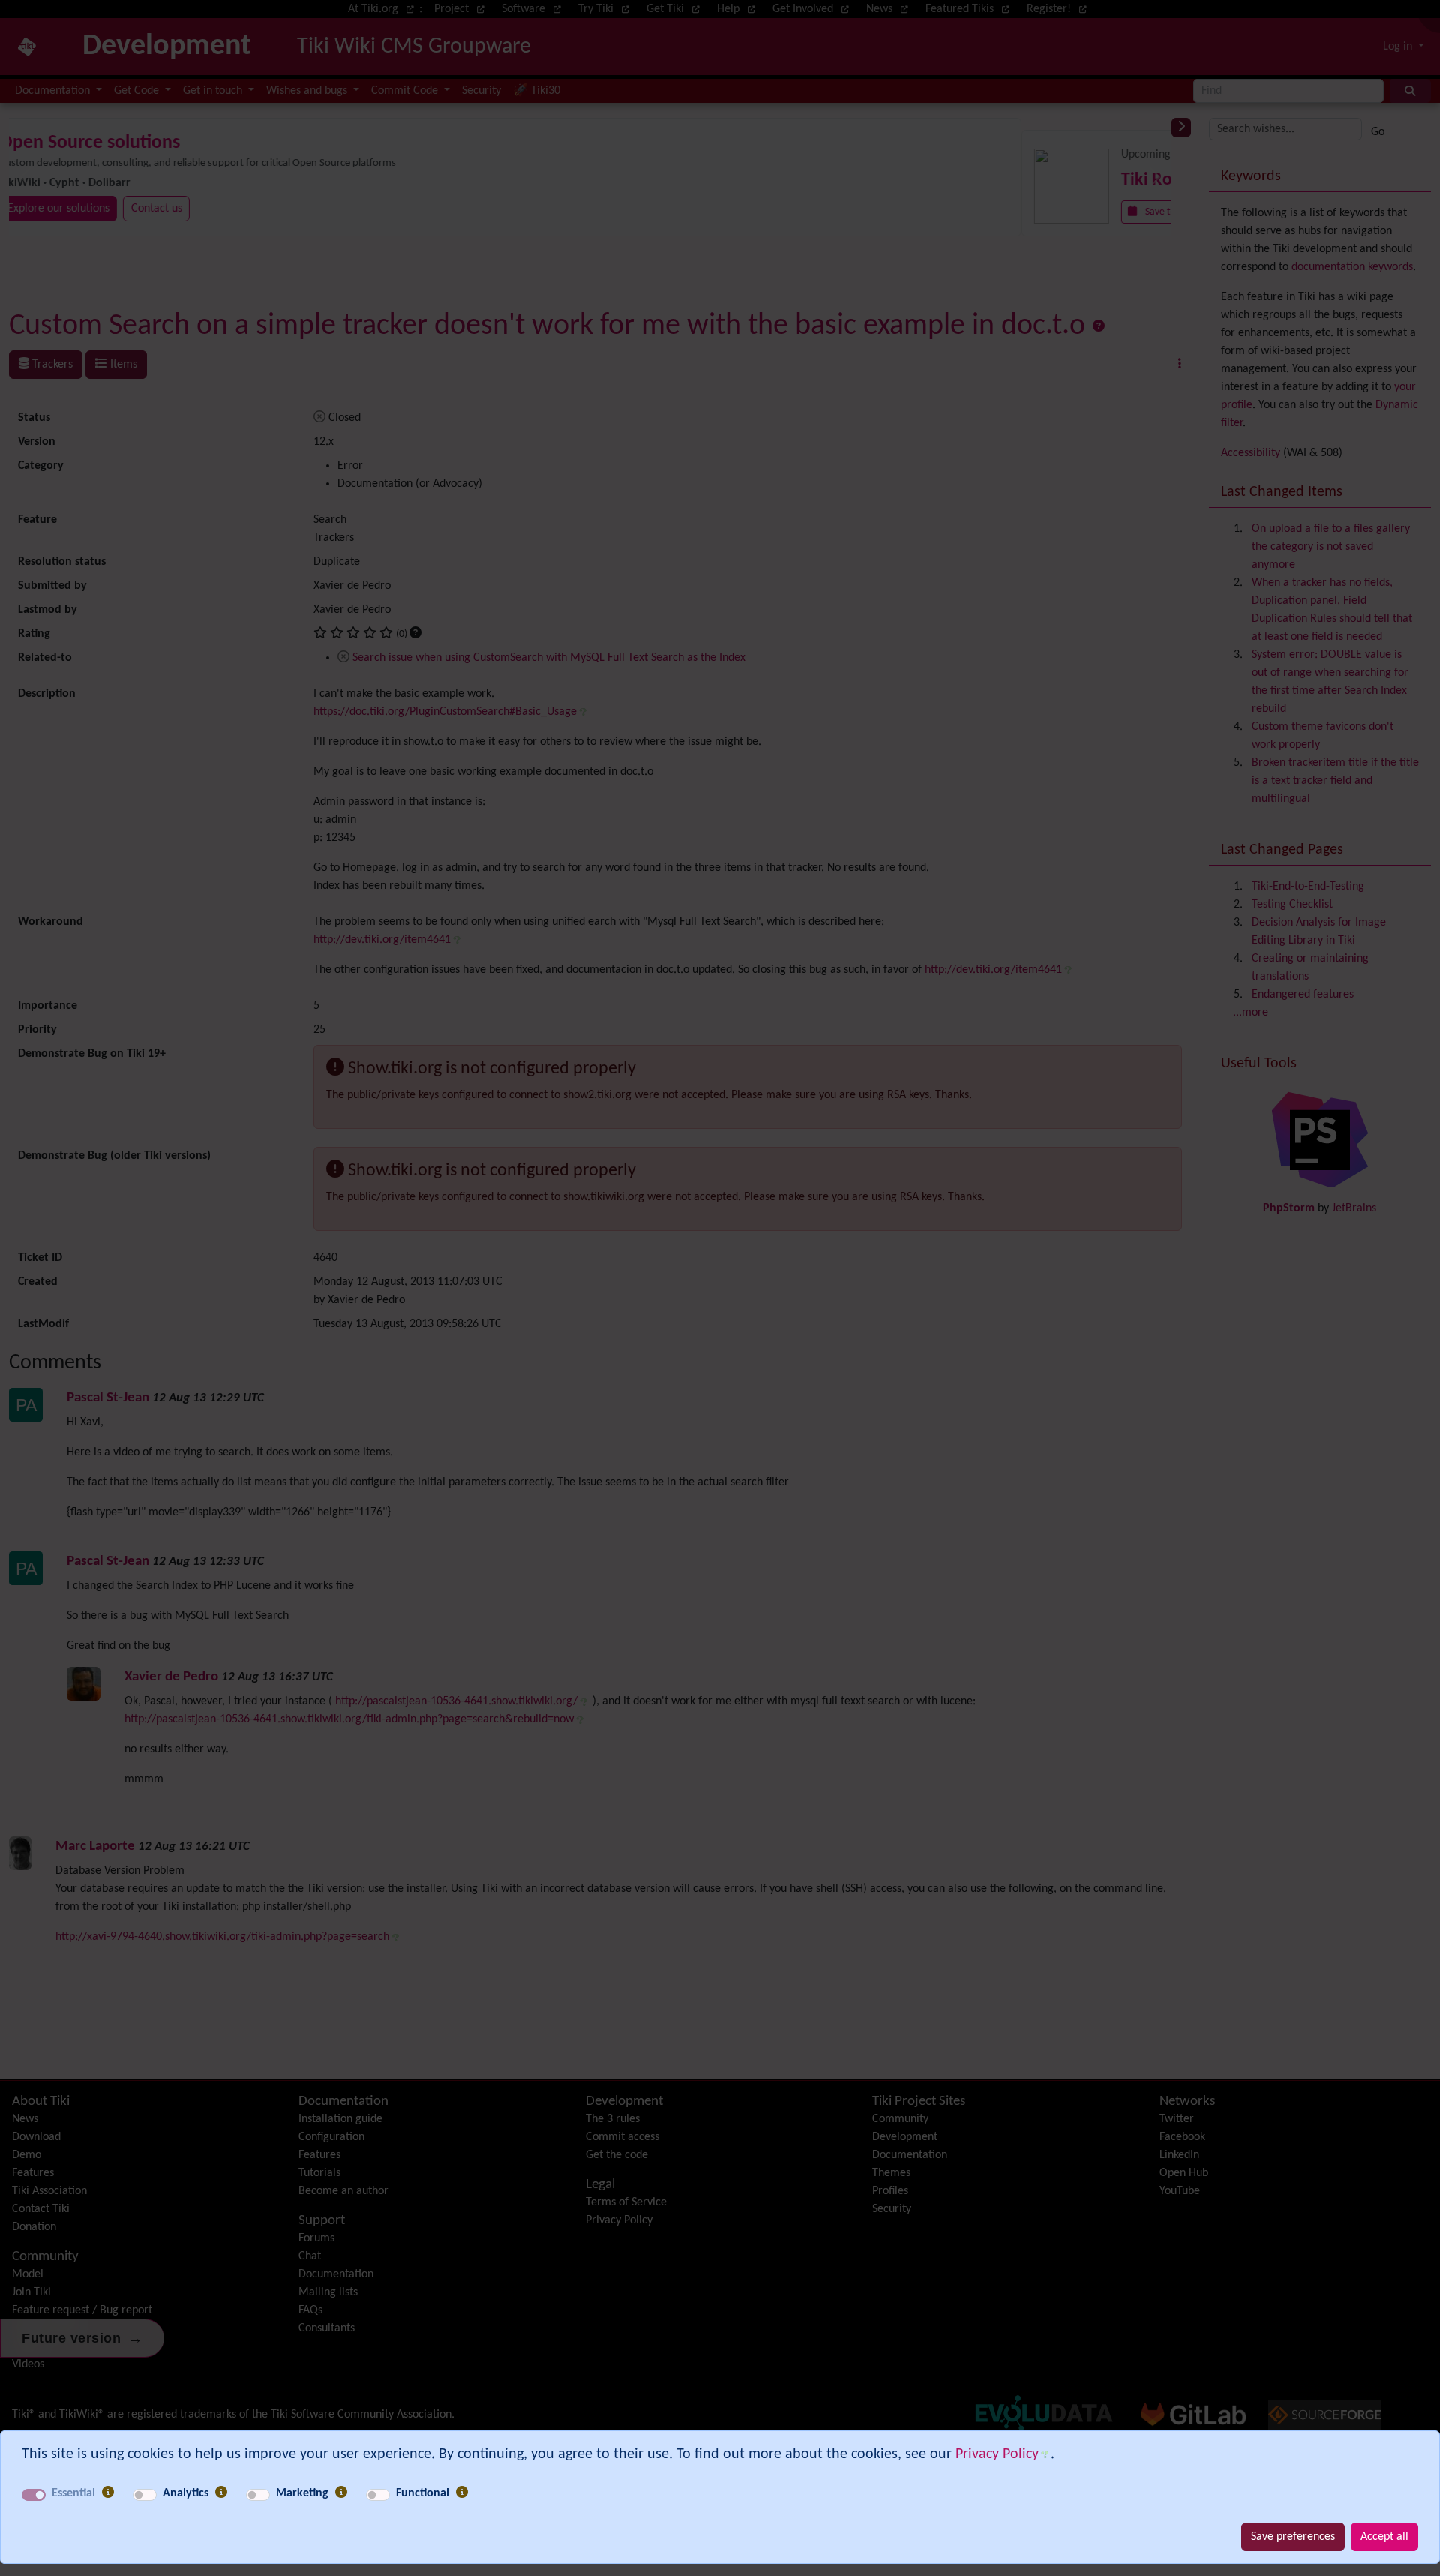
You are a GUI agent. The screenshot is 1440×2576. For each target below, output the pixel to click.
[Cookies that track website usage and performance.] (221, 2493)
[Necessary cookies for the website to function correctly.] (108, 2493)
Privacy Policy (997, 2454)
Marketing (302, 2493)
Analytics (186, 2493)
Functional (423, 2493)
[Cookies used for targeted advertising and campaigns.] (341, 2493)
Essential (73, 2493)
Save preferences (1293, 2537)
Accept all (1384, 2537)
